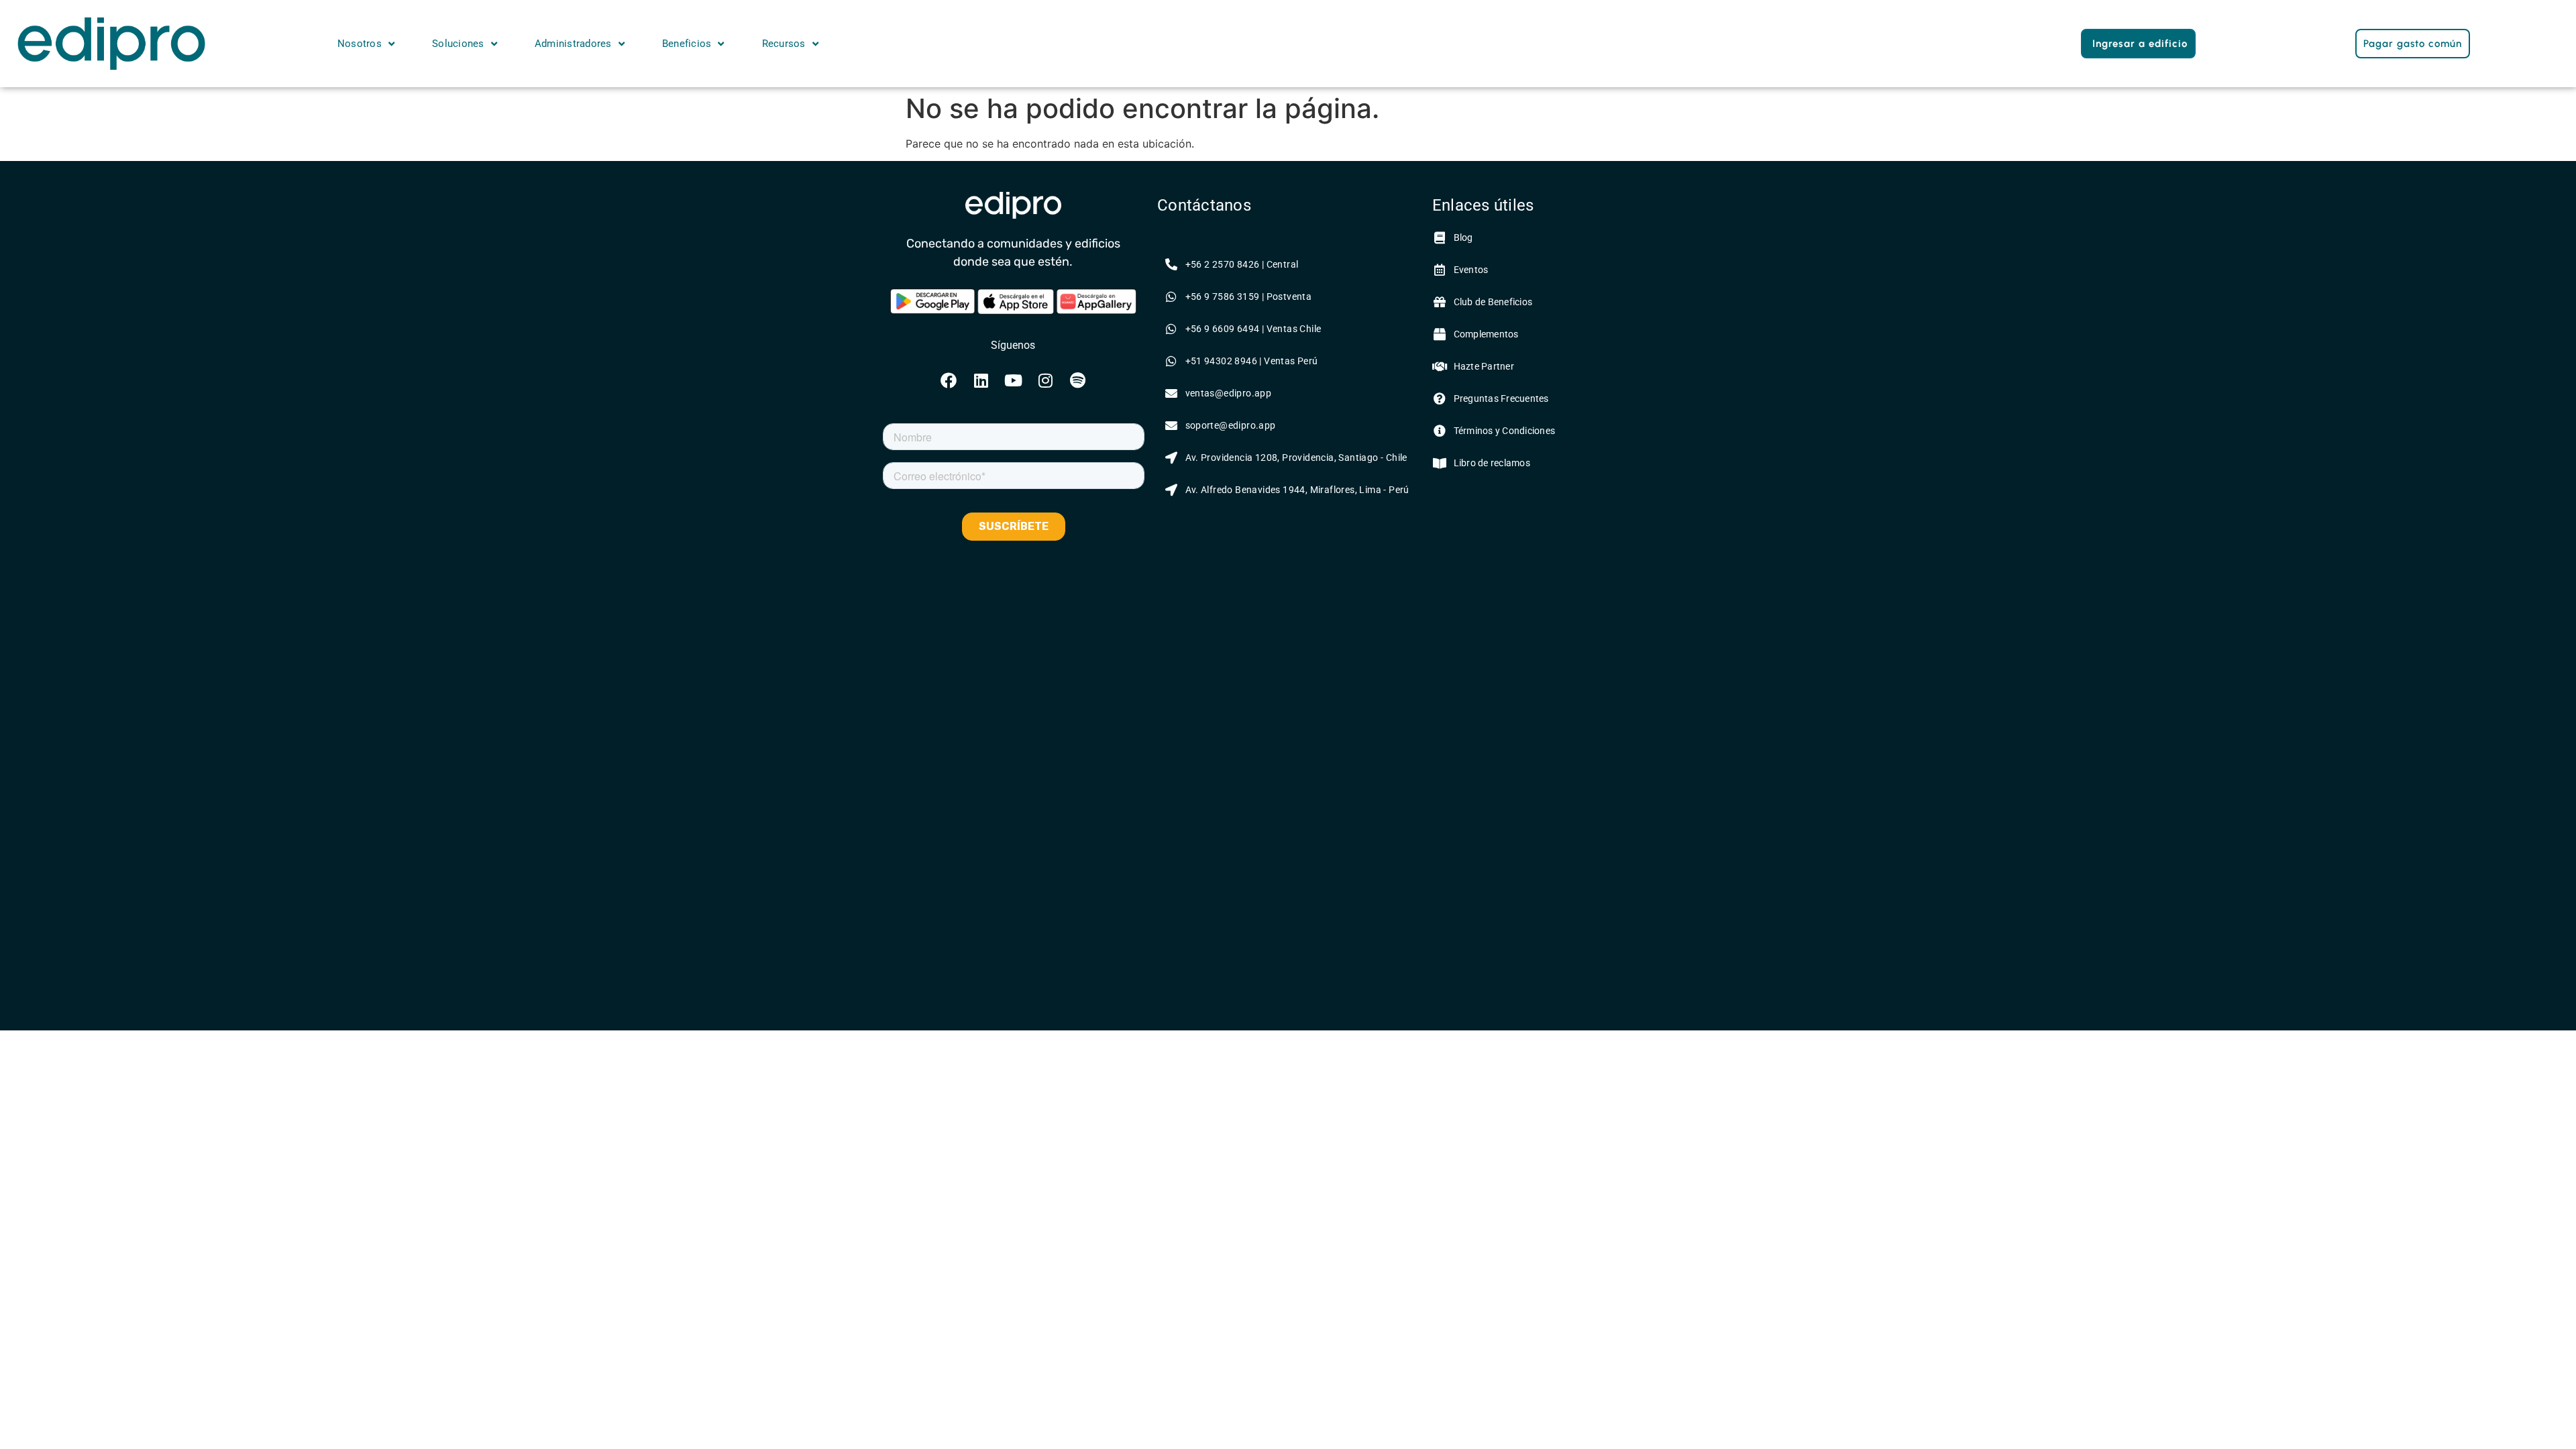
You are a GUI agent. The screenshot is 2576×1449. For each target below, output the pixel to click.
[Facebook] (949, 380)
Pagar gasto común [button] (2413, 44)
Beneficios (687, 44)
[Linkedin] (981, 380)
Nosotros (360, 44)
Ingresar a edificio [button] (2140, 44)
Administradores (573, 44)
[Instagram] (1045, 380)
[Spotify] (1077, 380)
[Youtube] (1013, 380)
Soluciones (458, 44)
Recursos (784, 44)
